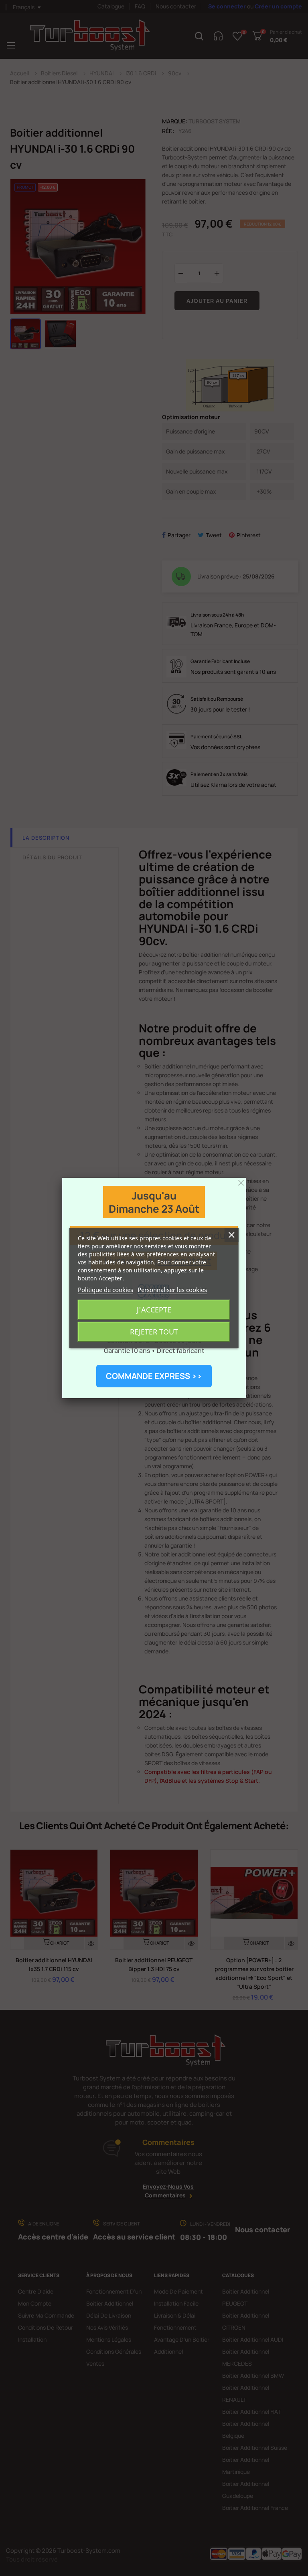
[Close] (241, 1183)
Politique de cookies (105, 1290)
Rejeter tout (154, 1332)
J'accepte (154, 1310)
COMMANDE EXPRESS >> (154, 1376)
